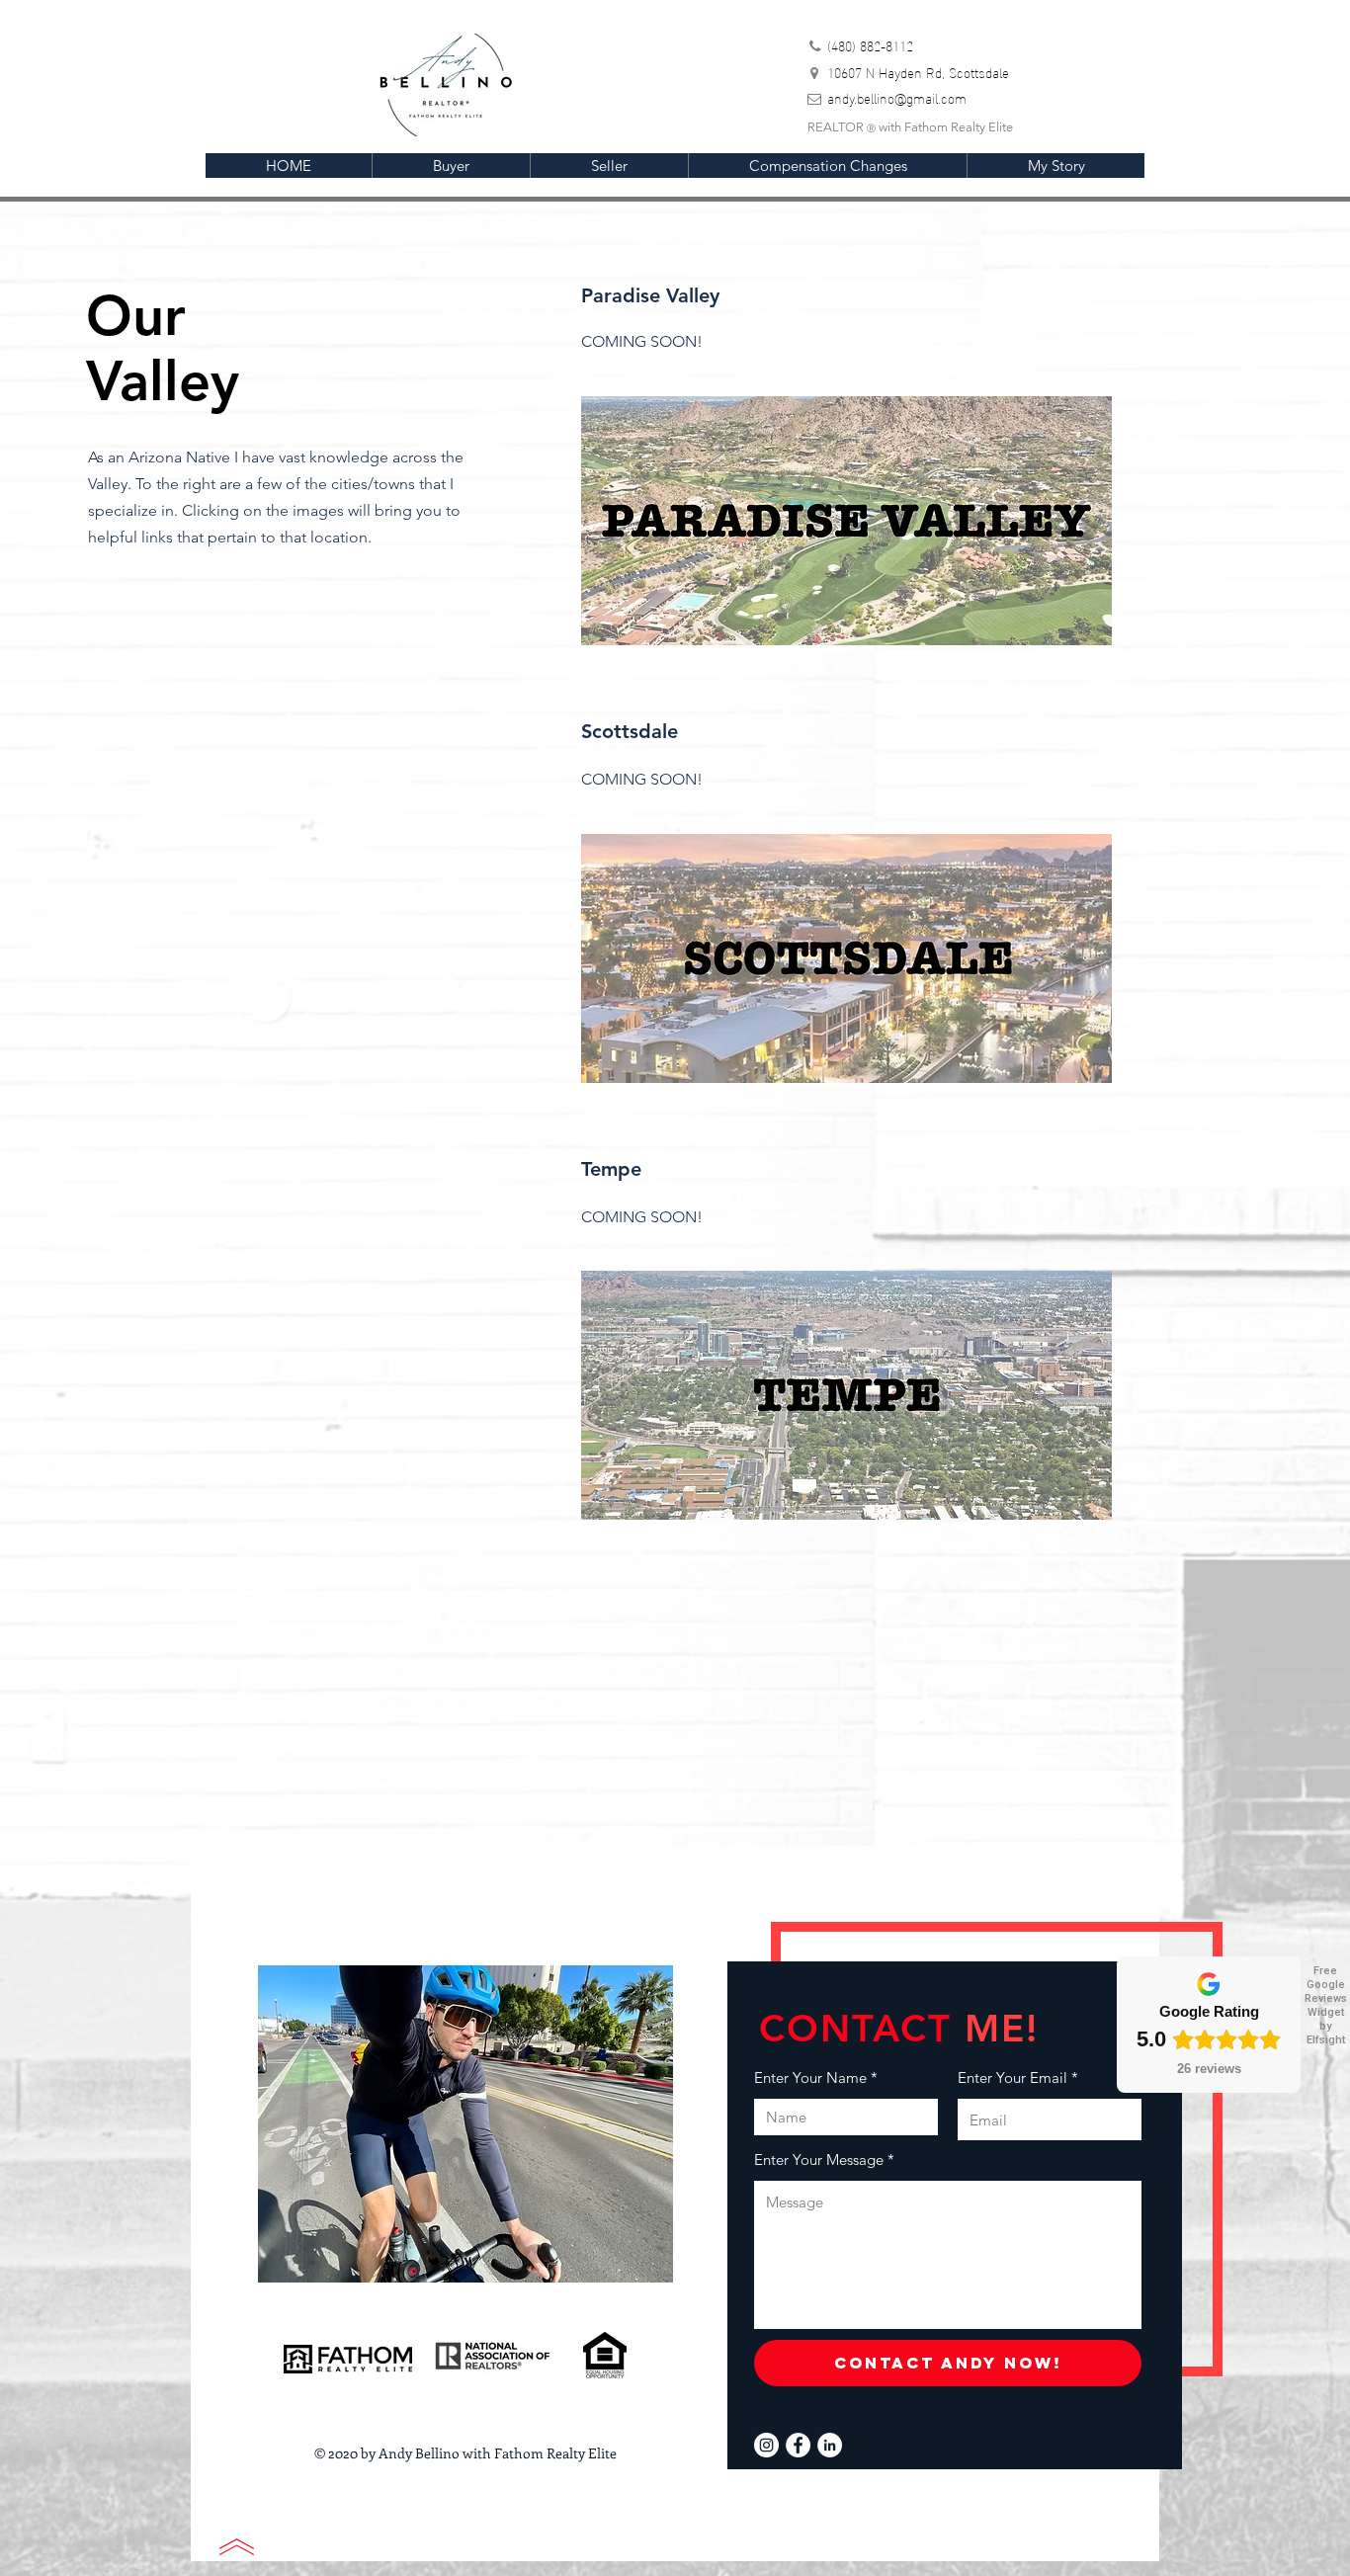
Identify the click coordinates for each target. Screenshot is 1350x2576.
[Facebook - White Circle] (798, 2445)
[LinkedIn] (830, 2445)
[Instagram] (766, 2445)
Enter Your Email (1012, 2077)
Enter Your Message (819, 2160)
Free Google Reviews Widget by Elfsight (1326, 2005)
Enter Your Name (810, 2077)
